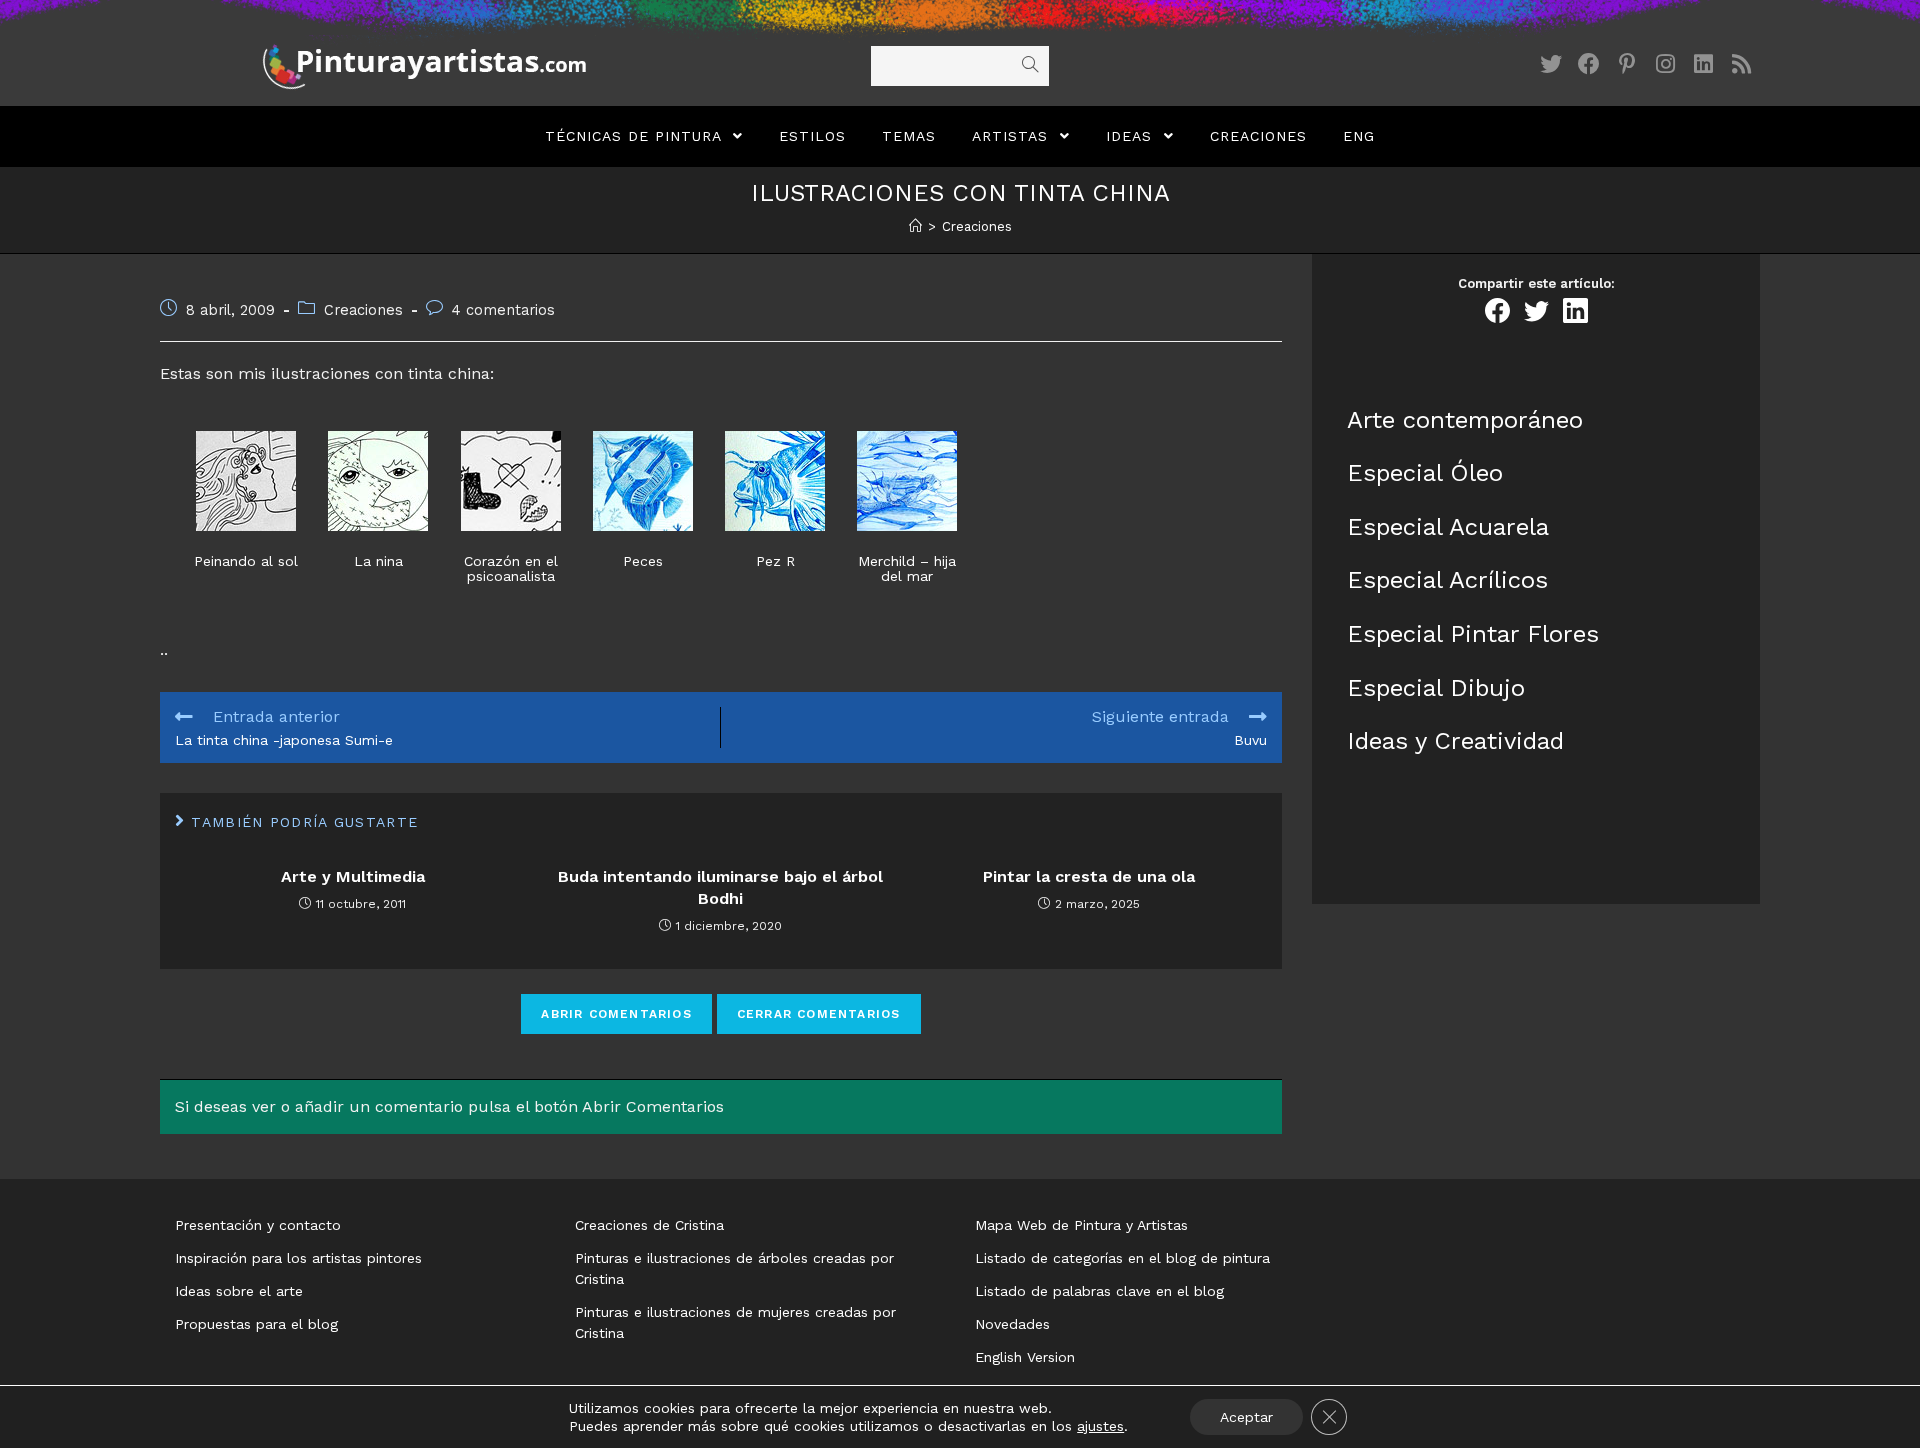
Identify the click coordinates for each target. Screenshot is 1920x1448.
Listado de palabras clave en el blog (1099, 1291)
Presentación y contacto (258, 1225)
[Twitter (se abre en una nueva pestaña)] (1551, 64)
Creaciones (363, 310)
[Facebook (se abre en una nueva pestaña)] (1589, 64)
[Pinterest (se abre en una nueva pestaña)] (1627, 64)
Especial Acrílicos (1447, 580)
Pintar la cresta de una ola (1089, 876)
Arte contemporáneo (1465, 420)
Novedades (1012, 1324)
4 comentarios (503, 310)
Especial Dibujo (1436, 688)
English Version (1025, 1357)
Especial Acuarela (1448, 527)
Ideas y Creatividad (1455, 741)
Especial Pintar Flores (1473, 634)
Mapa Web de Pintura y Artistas (1081, 1225)
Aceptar (1246, 1417)
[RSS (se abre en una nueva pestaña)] (1741, 64)
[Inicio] (915, 226)
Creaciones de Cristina (649, 1225)
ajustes (1100, 1426)
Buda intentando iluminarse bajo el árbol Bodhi (720, 887)
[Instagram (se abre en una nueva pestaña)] (1665, 64)
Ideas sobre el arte (239, 1291)
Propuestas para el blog (256, 1324)
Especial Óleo (1425, 473)
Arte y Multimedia (353, 876)
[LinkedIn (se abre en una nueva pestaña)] (1703, 64)
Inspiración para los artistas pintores (298, 1258)
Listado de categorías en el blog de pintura (1122, 1258)
